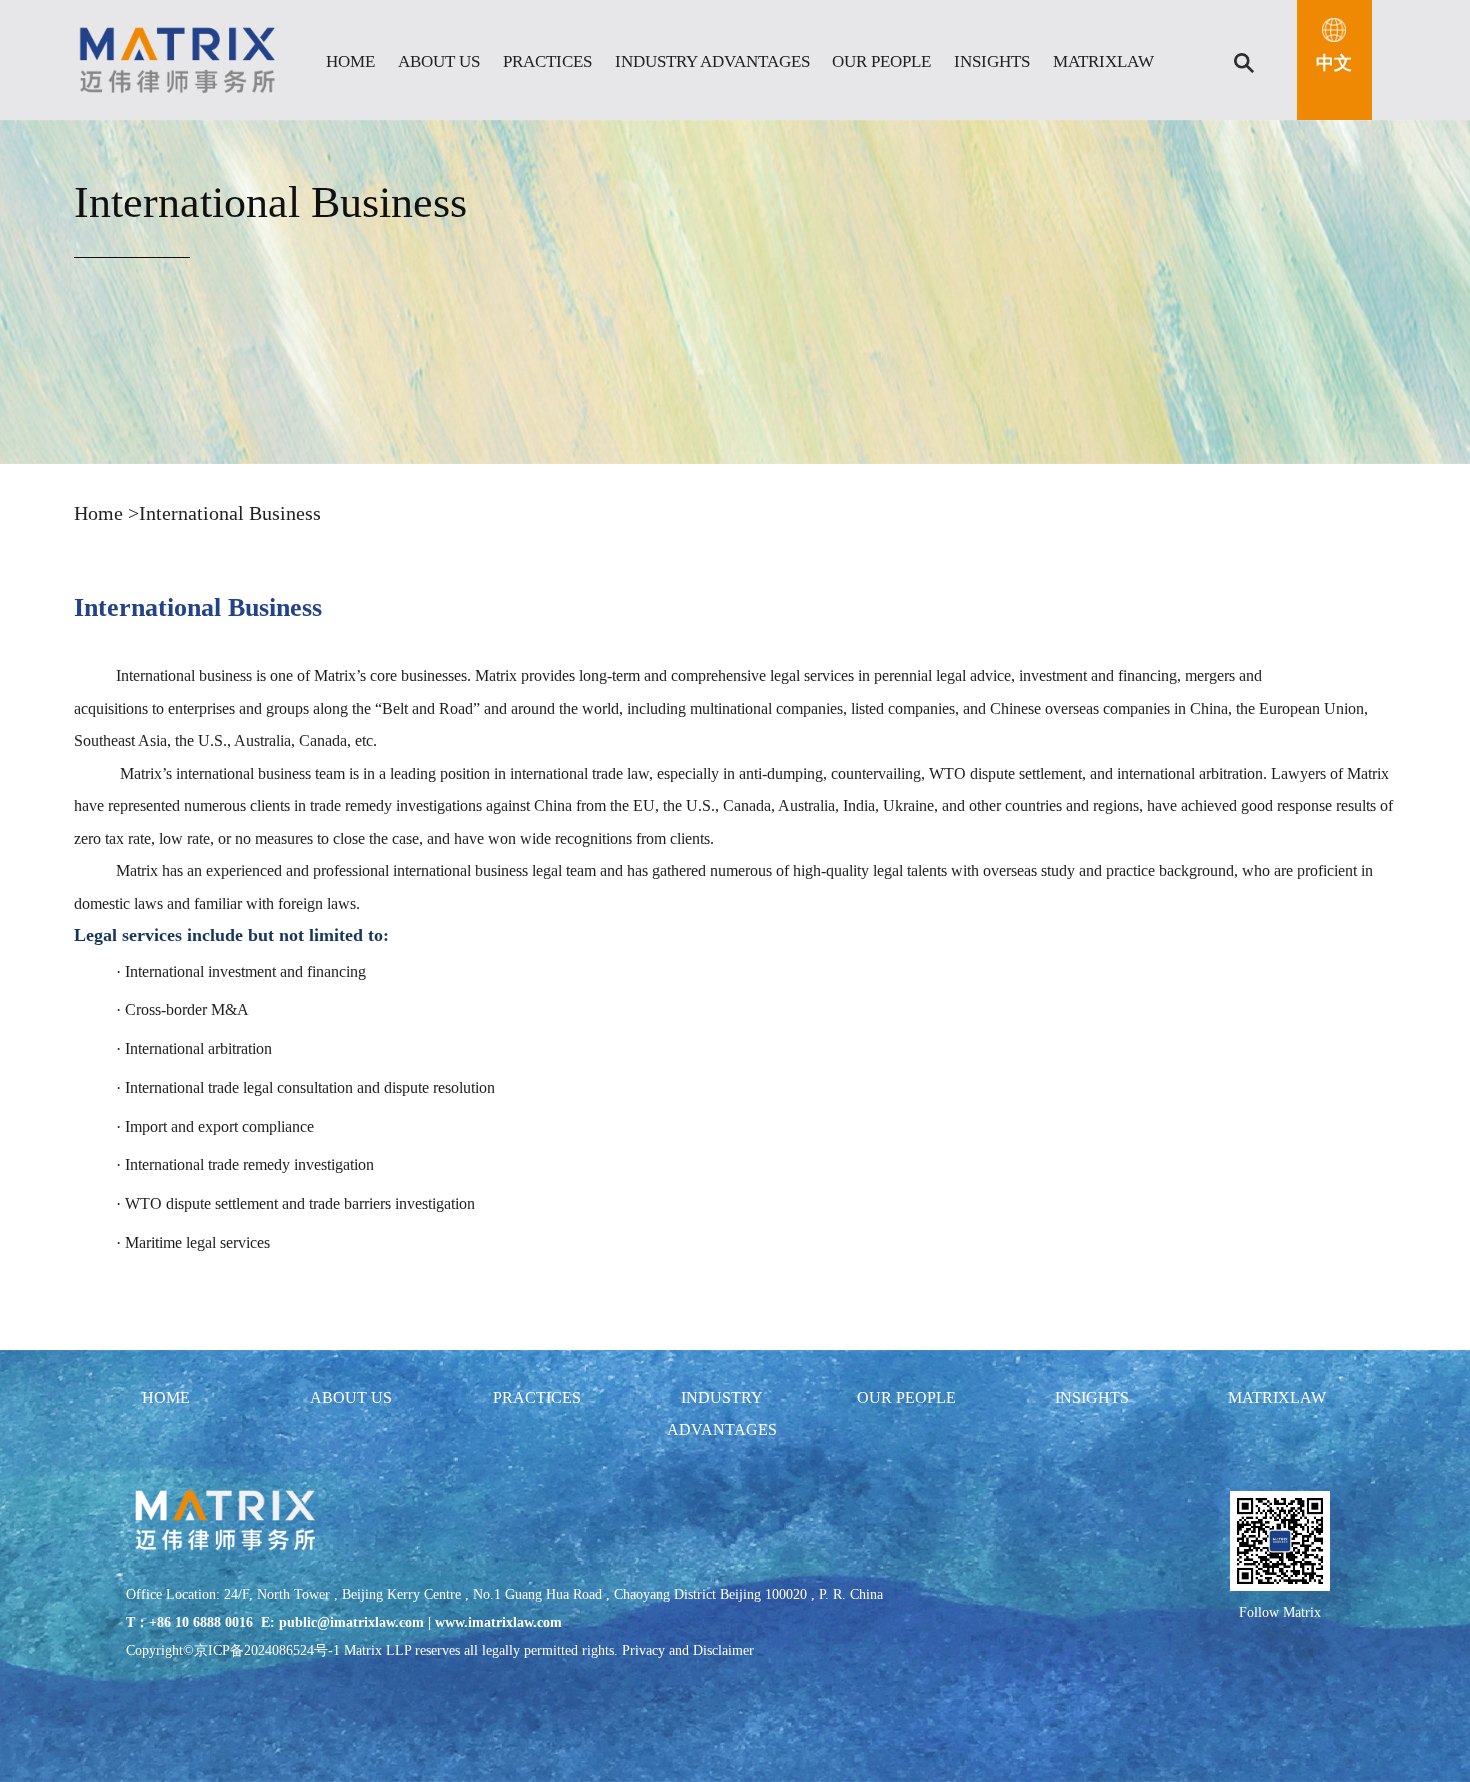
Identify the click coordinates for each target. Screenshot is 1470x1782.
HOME (350, 61)
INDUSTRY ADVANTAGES (712, 61)
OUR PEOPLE (881, 61)
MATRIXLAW (1103, 61)
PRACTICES (547, 61)
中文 (1334, 63)
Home (101, 513)
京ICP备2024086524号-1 (267, 1650)
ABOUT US (439, 61)
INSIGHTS (992, 61)
